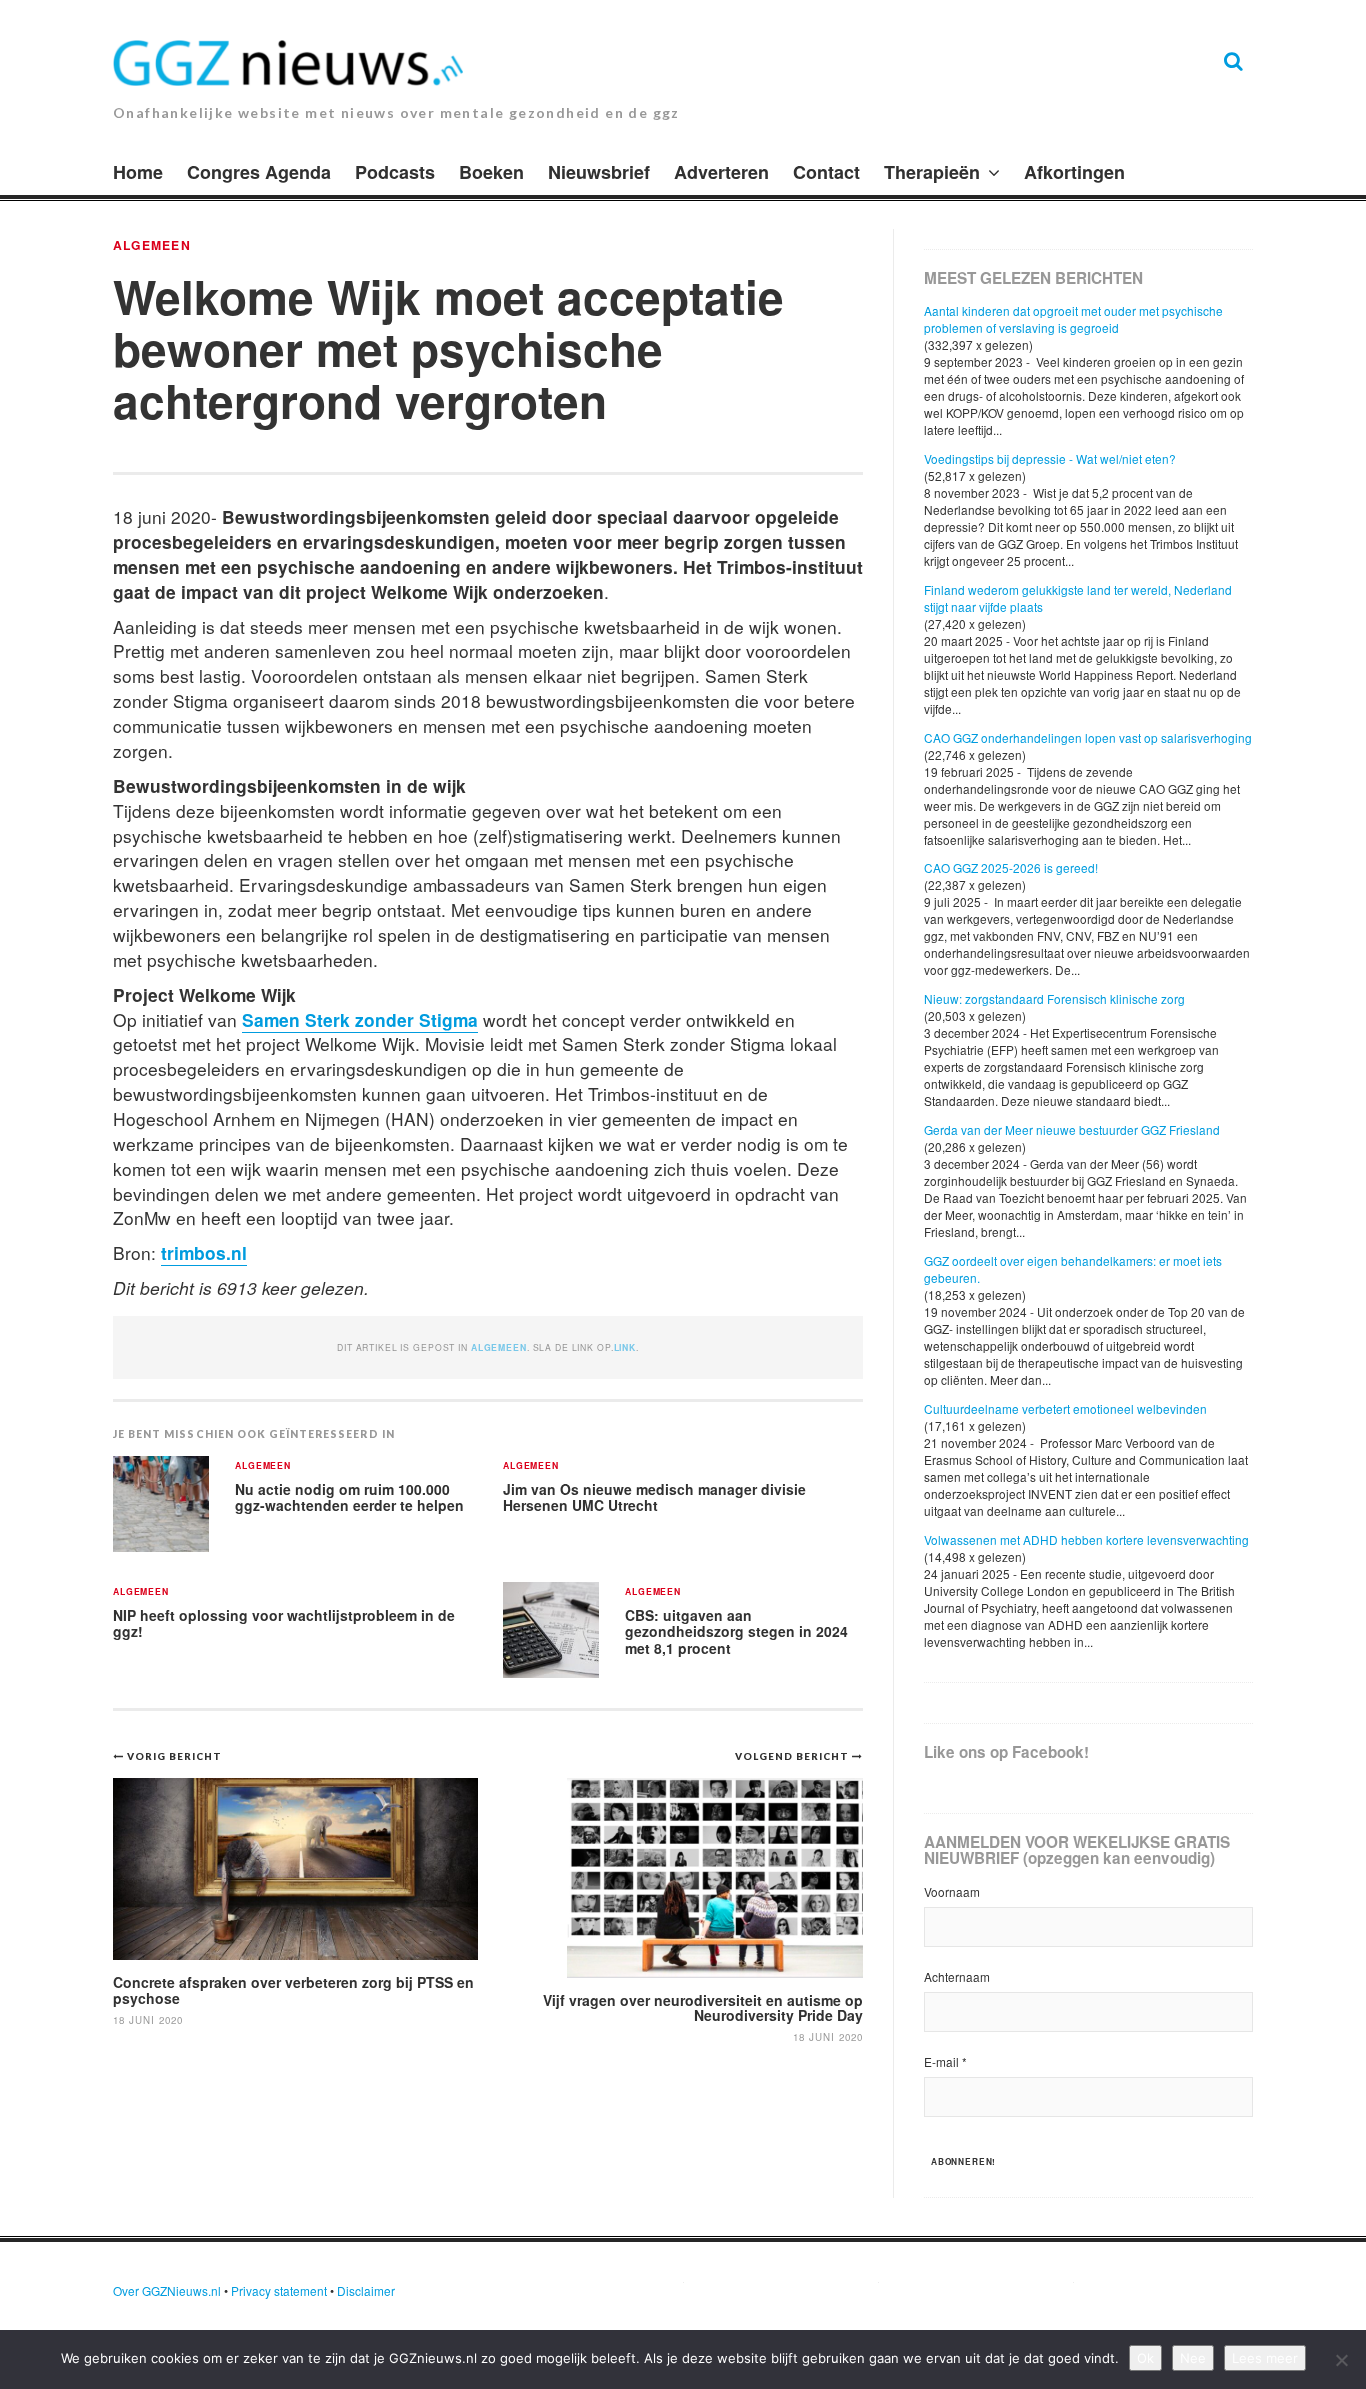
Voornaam (952, 1891)
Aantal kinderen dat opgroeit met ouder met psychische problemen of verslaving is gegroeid (1073, 319)
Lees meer (1265, 2358)
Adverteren (721, 172)
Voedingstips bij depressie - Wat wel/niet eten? (1050, 458)
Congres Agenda (259, 172)
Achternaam (957, 1976)
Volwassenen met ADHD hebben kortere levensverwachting (1086, 1539)
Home (138, 172)
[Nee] (1341, 2360)
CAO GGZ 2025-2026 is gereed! (1011, 867)
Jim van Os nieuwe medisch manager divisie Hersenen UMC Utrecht (654, 1497)
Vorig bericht (174, 1756)
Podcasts (395, 172)
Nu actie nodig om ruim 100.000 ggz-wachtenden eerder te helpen (349, 1497)
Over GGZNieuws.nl (167, 2290)
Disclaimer (366, 2290)
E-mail (945, 2061)
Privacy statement (279, 2290)
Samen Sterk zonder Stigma (360, 1019)
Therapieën (932, 172)
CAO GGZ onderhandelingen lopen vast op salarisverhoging (1088, 737)
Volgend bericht (793, 1756)
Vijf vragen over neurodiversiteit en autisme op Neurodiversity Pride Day (703, 2007)
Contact (826, 172)
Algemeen (152, 245)
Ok (1145, 2358)
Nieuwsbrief (599, 172)
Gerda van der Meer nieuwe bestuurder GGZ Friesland (1072, 1129)
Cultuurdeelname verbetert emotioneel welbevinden (1065, 1408)
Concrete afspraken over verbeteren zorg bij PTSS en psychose (293, 1989)
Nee (1193, 2358)
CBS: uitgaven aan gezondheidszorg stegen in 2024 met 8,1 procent (736, 1631)
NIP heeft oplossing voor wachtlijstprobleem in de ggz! (284, 1623)
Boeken (491, 172)
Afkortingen (1074, 172)
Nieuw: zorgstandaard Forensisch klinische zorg (1054, 998)
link (625, 1347)
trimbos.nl (204, 1252)
